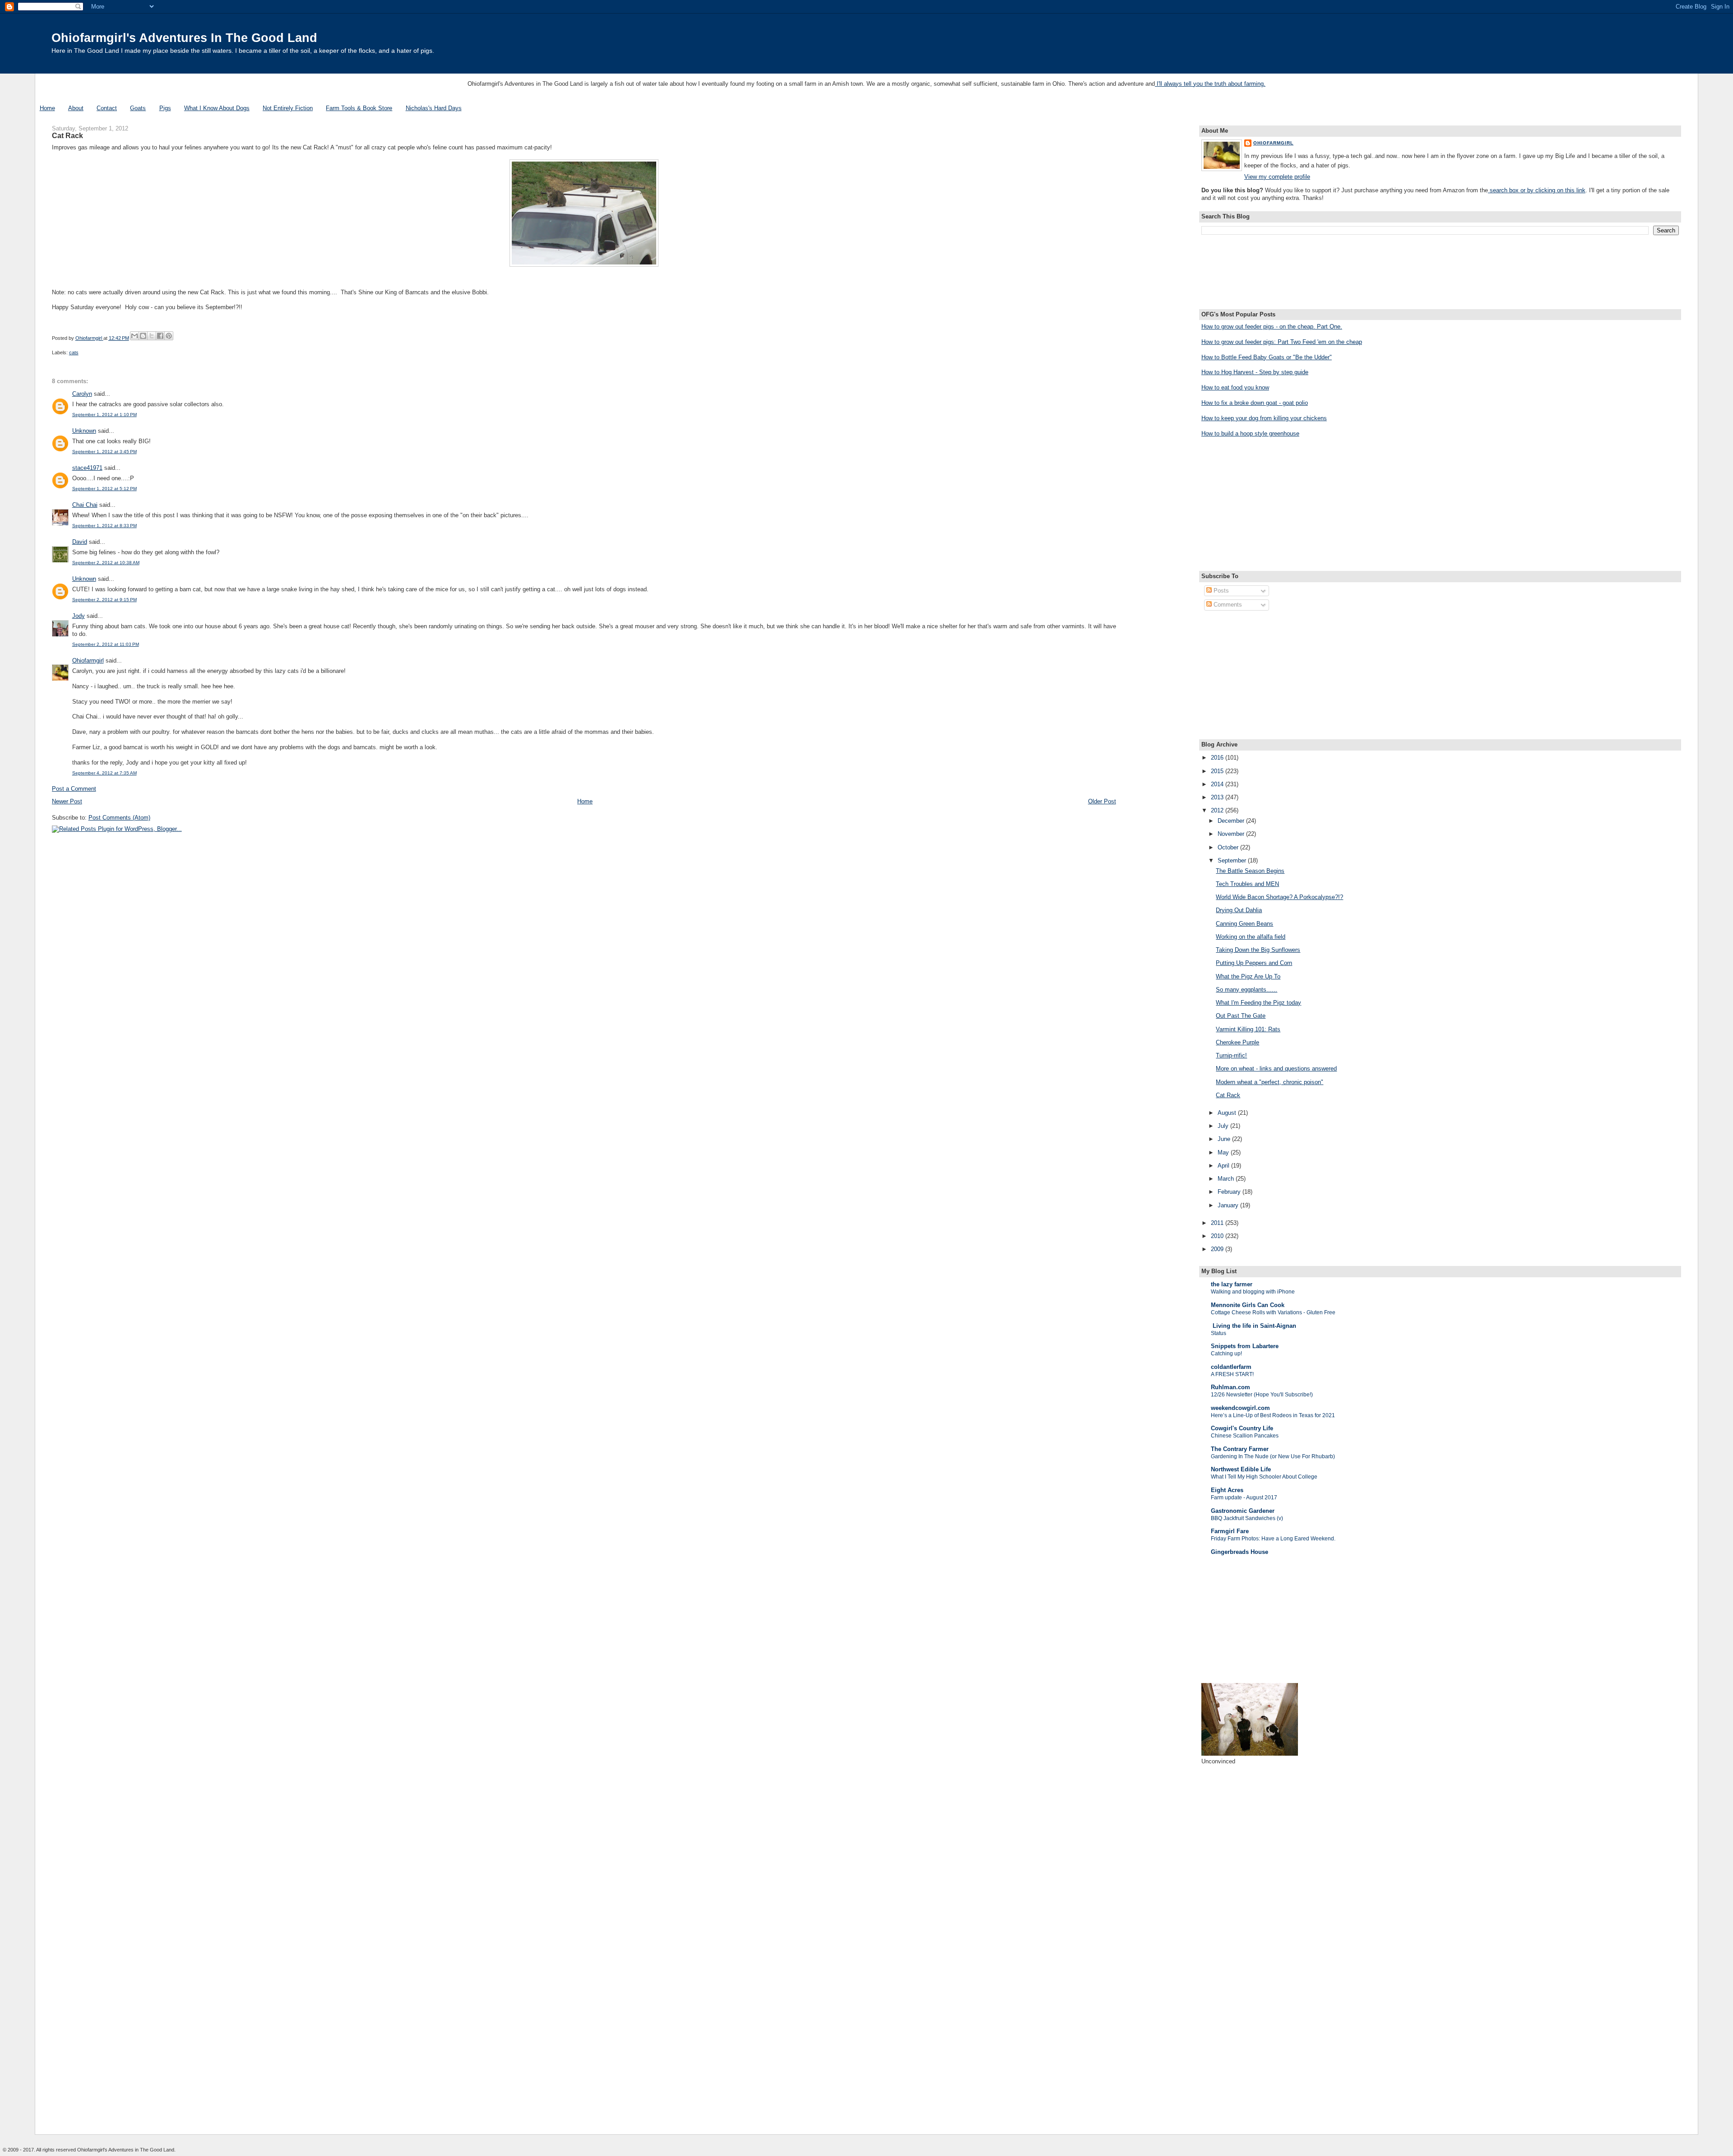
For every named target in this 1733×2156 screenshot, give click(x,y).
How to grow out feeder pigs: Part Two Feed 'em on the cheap (1282, 342)
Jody (79, 616)
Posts (1220, 591)
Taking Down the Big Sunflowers (1258, 950)
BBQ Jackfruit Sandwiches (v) (1247, 1518)
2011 (1218, 1223)
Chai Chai (85, 505)
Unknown (84, 431)
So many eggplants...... (1246, 990)
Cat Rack (1228, 1095)
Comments (1227, 605)
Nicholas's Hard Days (434, 108)
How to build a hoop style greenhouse (1250, 434)
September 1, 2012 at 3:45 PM (104, 452)
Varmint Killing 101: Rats (1248, 1029)
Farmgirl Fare (1230, 1531)
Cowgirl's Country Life (1242, 1428)
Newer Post (67, 801)
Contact (107, 108)
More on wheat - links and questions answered (1276, 1069)
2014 (1218, 784)
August (1228, 1113)
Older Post (1102, 801)
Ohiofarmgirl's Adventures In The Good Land (184, 38)
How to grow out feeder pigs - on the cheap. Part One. (1272, 327)
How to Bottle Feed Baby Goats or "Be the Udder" (1267, 357)
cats (74, 352)
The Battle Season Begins (1250, 871)
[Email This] (134, 336)
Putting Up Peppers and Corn (1254, 963)
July (1224, 1126)
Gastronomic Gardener (1243, 1511)
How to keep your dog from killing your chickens (1264, 418)
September (1233, 860)
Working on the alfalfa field (1251, 937)
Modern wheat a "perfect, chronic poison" (1270, 1082)
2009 (1218, 1249)
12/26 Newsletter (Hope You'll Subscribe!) (1262, 1395)
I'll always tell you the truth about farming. (1210, 84)
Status (1219, 1333)
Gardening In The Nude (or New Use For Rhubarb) (1273, 1456)
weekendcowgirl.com (1240, 1408)
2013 (1218, 797)
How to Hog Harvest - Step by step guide (1255, 372)
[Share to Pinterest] (169, 336)
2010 (1218, 1236)
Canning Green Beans (1244, 924)
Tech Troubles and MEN (1247, 884)
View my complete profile (1277, 177)
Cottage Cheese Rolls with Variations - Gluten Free (1273, 1312)
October (1229, 847)
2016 (1218, 758)
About (76, 108)
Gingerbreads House (1240, 1552)
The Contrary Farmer (1240, 1449)
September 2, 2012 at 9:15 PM (104, 600)
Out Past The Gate (1241, 1016)
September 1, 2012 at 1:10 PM (104, 415)
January (1229, 1205)
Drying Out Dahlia (1239, 910)
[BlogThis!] (143, 336)
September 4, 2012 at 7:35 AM (104, 773)
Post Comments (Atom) (119, 818)
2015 (1218, 771)
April (1224, 1166)
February (1230, 1192)
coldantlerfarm (1231, 1367)
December (1232, 821)
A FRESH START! (1232, 1374)
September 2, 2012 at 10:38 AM (106, 563)
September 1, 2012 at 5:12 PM (104, 489)
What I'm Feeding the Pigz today (1258, 1003)
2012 (1218, 810)
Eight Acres (1227, 1490)
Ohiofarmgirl (88, 661)
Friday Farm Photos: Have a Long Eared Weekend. (1273, 1539)
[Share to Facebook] (160, 336)
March (1227, 1179)
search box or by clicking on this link (1537, 190)
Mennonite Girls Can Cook (1248, 1305)
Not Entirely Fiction (288, 108)
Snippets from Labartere (1245, 1346)
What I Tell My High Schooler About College (1264, 1477)
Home (47, 108)
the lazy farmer (1232, 1284)
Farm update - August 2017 (1244, 1498)
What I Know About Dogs (217, 108)
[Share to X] (152, 336)
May (1224, 1152)
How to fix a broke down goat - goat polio (1255, 403)
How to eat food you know (1235, 387)
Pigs (165, 108)
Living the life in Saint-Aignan (1253, 1326)
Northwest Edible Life (1241, 1469)
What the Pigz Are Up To (1248, 976)
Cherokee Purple (1237, 1042)
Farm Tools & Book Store (359, 108)
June (1225, 1139)
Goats (138, 108)
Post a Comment (74, 789)
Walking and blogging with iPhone (1253, 1292)
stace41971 (87, 468)
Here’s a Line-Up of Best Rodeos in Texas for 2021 (1273, 1415)
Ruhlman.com (1230, 1387)
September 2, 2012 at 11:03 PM (106, 644)
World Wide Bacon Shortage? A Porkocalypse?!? (1279, 897)
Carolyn (82, 394)
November (1232, 834)
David (80, 542)
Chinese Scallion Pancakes (1245, 1436)
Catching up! (1226, 1354)
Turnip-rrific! (1231, 1055)
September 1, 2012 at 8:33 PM (104, 526)
